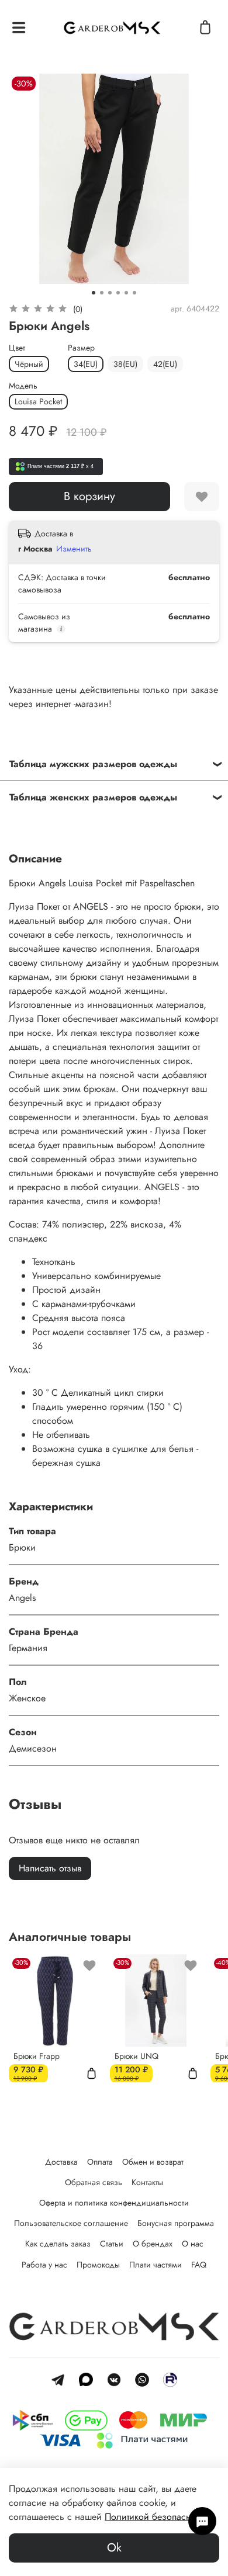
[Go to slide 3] (110, 293)
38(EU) (125, 364)
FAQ (199, 2265)
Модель (23, 386)
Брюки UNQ (137, 2055)
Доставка (61, 2162)
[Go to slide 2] (102, 293)
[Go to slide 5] (126, 293)
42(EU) (165, 364)
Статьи (112, 2244)
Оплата (100, 2162)
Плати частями (156, 2265)
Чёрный (29, 364)
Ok (114, 2548)
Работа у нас (44, 2265)
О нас (193, 2244)
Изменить (74, 549)
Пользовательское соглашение (71, 2223)
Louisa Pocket (38, 401)
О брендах (153, 2244)
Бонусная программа (176, 2223)
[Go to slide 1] (94, 293)
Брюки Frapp (37, 2055)
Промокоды (98, 2265)
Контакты (147, 2182)
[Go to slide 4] (118, 293)
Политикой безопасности (157, 2517)
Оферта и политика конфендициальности (114, 2203)
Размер (81, 348)
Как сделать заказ (58, 2244)
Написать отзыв (50, 1868)
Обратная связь (94, 2182)
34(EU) (86, 364)
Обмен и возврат (153, 2162)
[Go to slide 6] (134, 293)
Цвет (17, 348)
